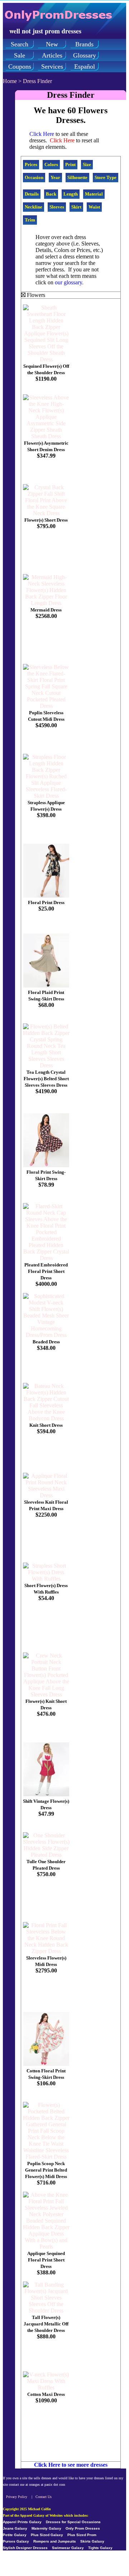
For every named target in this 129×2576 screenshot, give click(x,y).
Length (71, 194)
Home (10, 81)
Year (55, 177)
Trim (30, 220)
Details (32, 194)
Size (87, 164)
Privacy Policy (17, 2497)
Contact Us (44, 2497)
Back (51, 194)
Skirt (76, 207)
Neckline (34, 207)
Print (70, 164)
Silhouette (77, 177)
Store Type (106, 177)
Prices (31, 164)
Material (94, 194)
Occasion (34, 177)
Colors (51, 164)
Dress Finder (37, 81)
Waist (94, 207)
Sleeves (57, 207)
